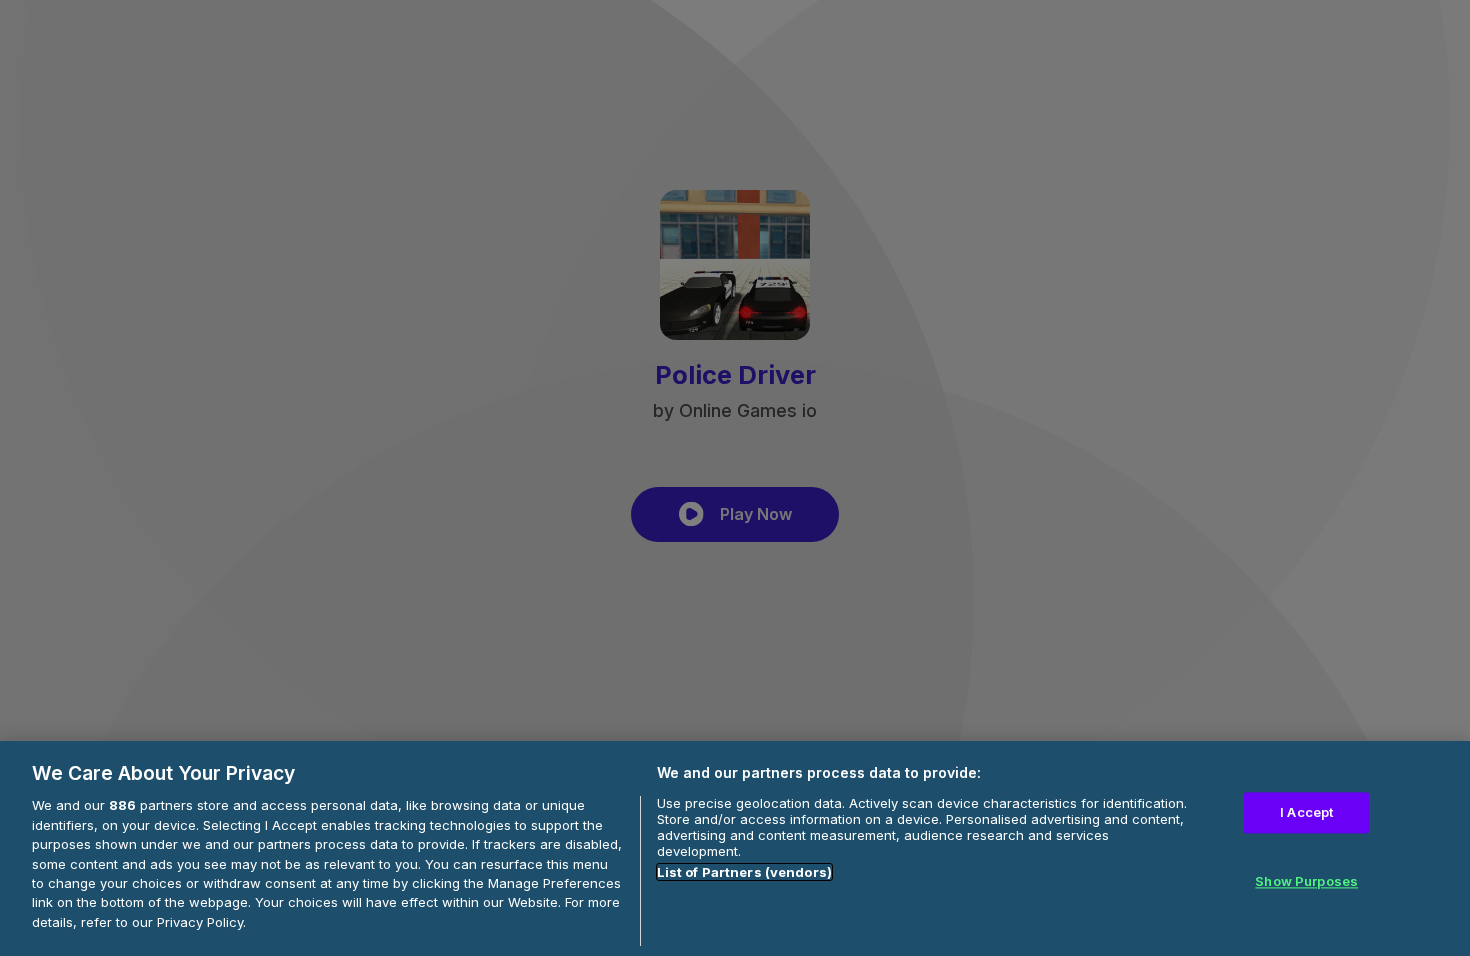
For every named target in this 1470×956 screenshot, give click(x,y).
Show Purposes (1306, 882)
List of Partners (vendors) (744, 872)
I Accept (1306, 812)
